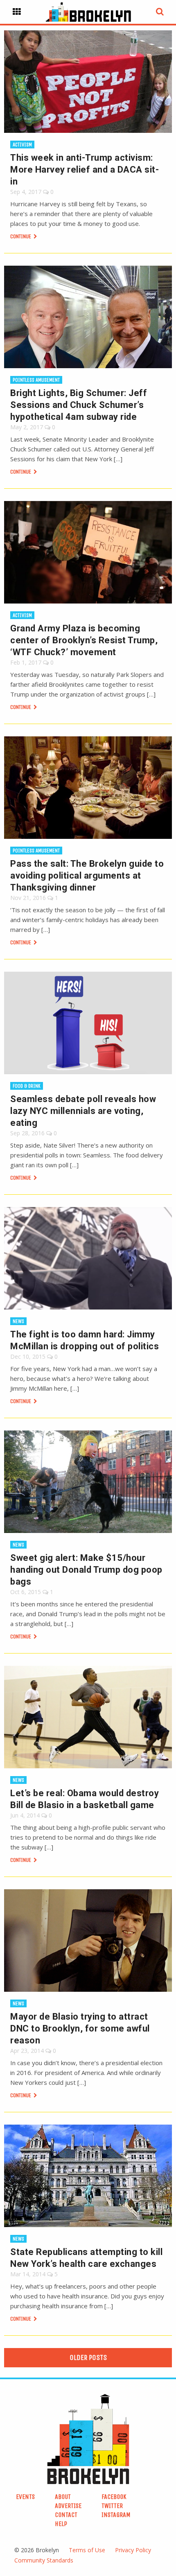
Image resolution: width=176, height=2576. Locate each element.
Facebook (114, 2497)
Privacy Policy (133, 2550)
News (18, 1321)
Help (61, 2524)
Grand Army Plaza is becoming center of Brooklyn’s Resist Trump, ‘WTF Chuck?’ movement (84, 640)
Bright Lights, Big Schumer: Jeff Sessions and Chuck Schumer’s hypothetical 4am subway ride (79, 405)
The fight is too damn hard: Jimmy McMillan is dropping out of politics (85, 1340)
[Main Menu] (17, 12)
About (63, 2497)
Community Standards (44, 2560)
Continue (21, 236)
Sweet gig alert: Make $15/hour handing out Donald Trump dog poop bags (86, 1570)
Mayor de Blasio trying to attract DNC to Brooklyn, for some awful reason (80, 2028)
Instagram (116, 2515)
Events (25, 2497)
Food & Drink (27, 1086)
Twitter (112, 2506)
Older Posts (88, 2357)
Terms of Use (87, 2550)
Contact (66, 2515)
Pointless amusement (36, 380)
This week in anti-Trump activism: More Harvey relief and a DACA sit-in (85, 170)
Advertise (68, 2506)
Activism (22, 145)
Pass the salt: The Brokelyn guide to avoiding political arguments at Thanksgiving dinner (87, 876)
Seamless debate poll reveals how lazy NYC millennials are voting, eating (83, 1111)
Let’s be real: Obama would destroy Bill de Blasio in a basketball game (85, 1799)
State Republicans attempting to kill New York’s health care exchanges (86, 2258)
